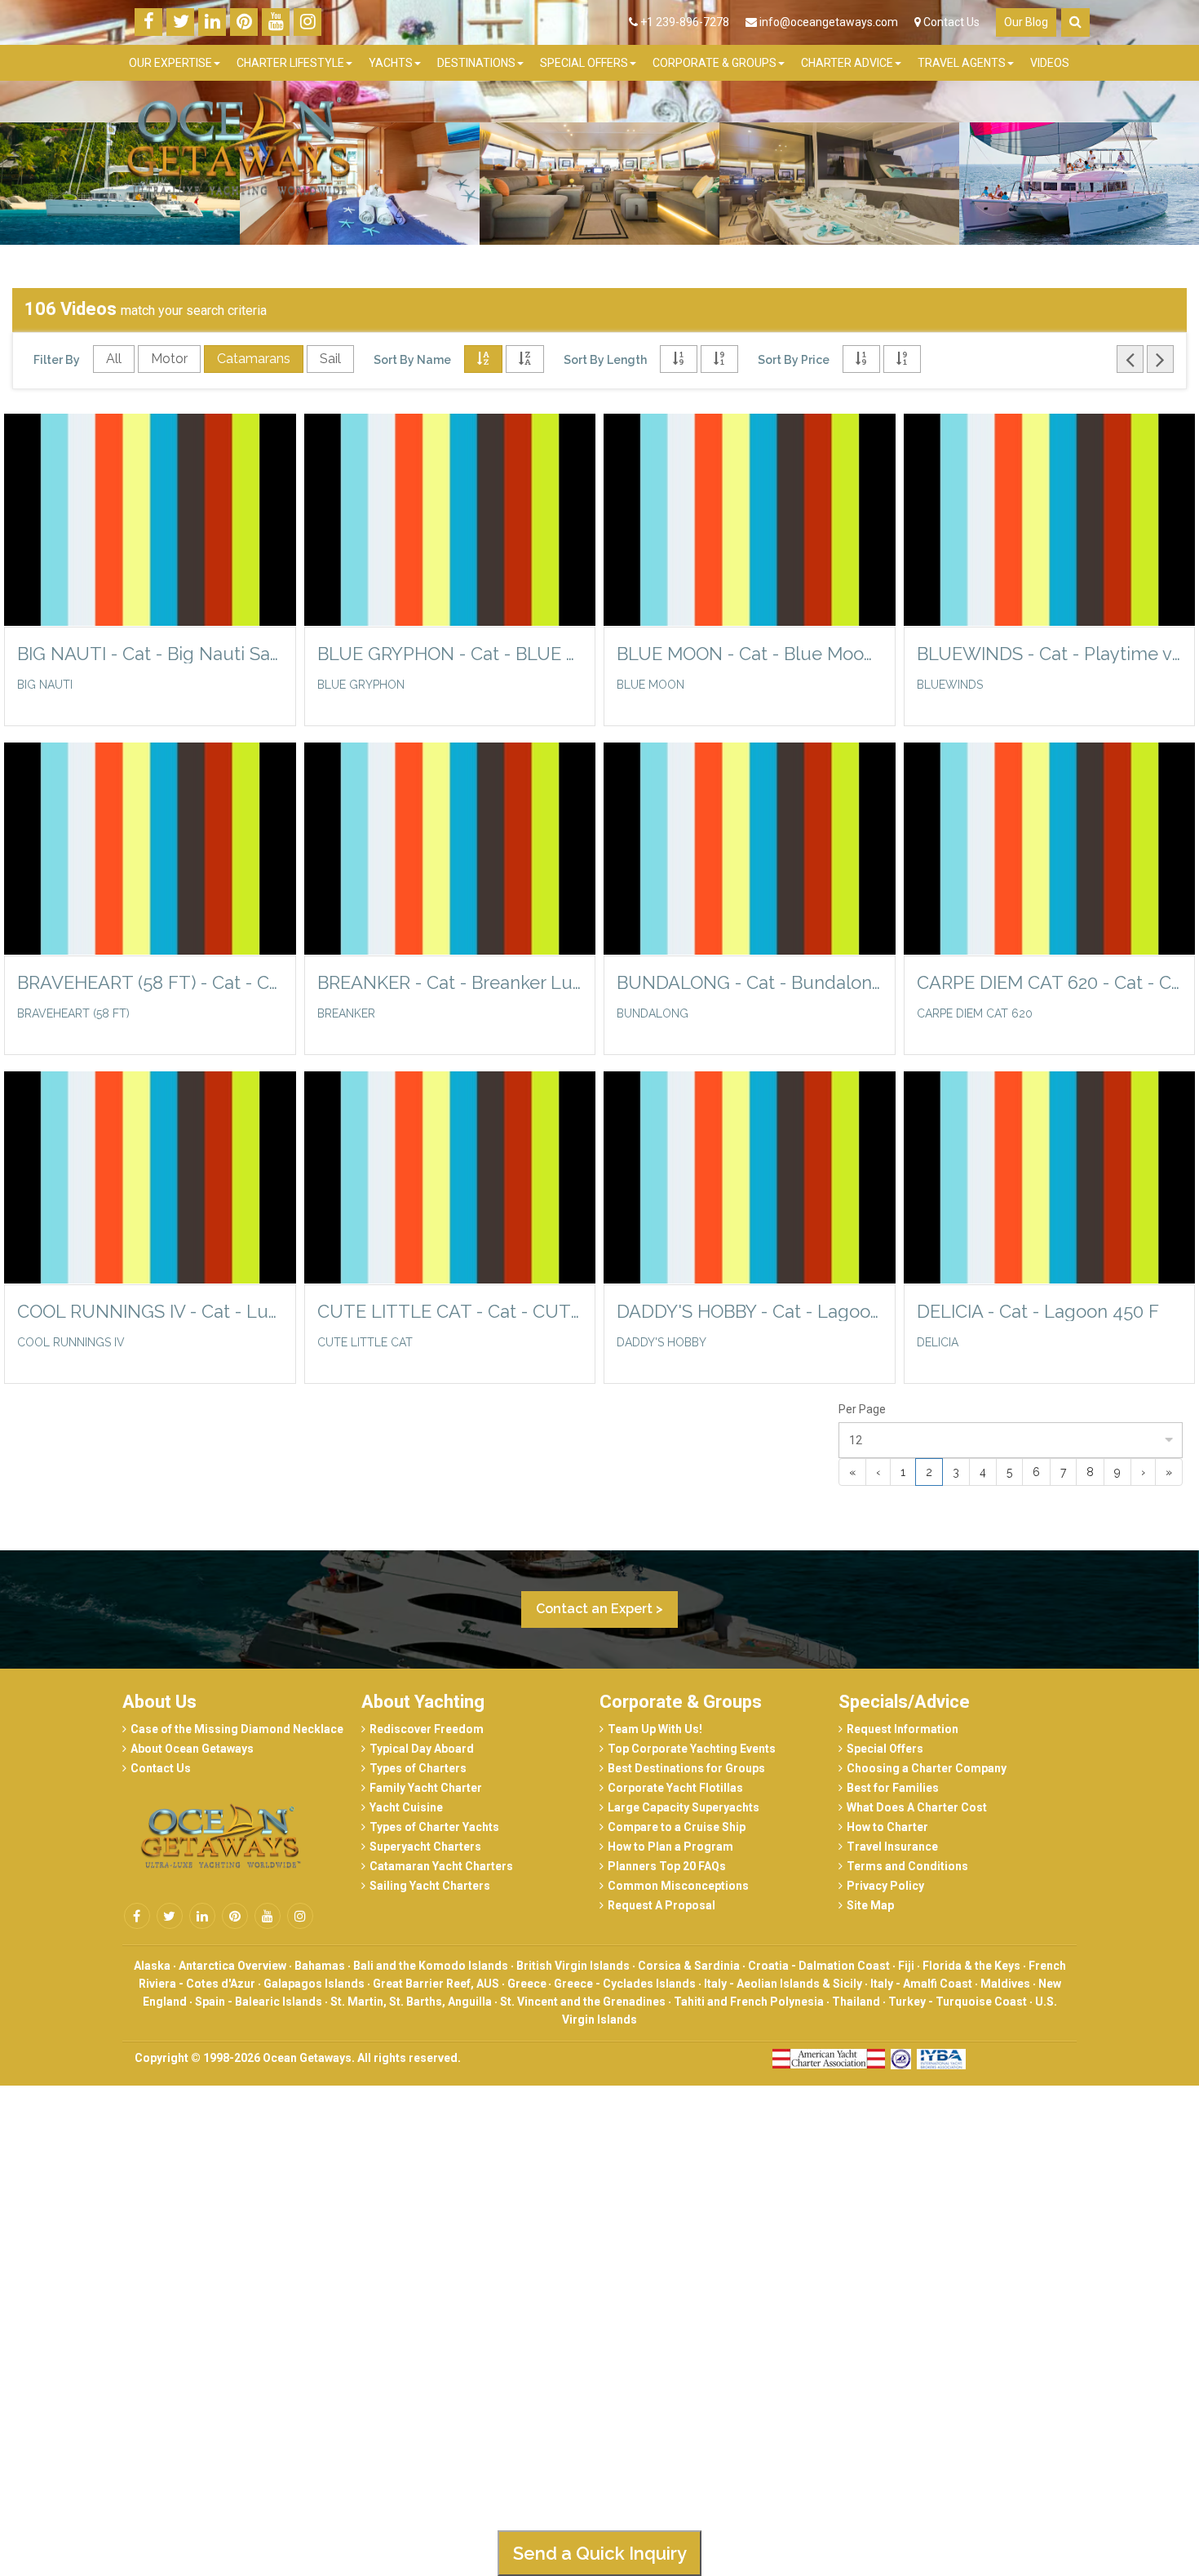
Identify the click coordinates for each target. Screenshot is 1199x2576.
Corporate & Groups (681, 1702)
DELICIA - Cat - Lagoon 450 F (1038, 1311)
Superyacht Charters (425, 1847)
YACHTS (391, 63)
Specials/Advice (904, 1702)
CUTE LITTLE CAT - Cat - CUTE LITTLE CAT (450, 1311)
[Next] (1160, 359)
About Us (159, 1702)
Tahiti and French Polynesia (749, 2002)
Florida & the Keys (971, 1966)
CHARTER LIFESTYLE (290, 63)
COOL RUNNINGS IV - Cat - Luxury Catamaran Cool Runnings (150, 1311)
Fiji (906, 1966)
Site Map (870, 1905)
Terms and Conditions (907, 1866)
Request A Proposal (661, 1905)
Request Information (903, 1729)
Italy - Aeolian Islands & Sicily (783, 1984)
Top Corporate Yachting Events (692, 1749)
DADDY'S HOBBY (661, 1342)
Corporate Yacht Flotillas (675, 1788)
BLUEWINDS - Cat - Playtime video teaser (1050, 654)
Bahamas (320, 1966)
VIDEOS (1050, 63)
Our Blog (1026, 22)
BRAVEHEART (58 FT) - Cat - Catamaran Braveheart (150, 982)
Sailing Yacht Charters (430, 1886)
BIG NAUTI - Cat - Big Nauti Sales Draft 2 (150, 654)
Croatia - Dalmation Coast (819, 1966)
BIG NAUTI (45, 685)
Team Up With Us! (655, 1729)
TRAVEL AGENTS (962, 63)
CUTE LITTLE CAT (365, 1342)
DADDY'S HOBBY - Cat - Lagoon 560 (750, 1311)
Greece (528, 1984)
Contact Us (950, 22)
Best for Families (893, 1788)
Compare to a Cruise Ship (677, 1827)
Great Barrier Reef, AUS (436, 1984)
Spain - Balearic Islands (259, 2002)
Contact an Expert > (599, 1609)
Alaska (152, 1966)
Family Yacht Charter (426, 1788)
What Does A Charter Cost (917, 1807)
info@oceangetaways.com (829, 22)
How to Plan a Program (670, 1847)
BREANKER (346, 1013)
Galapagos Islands (314, 1984)
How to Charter (887, 1827)
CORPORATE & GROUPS (715, 63)
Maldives (1005, 1984)
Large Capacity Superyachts (684, 1807)
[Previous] (1130, 359)
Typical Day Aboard (422, 1749)
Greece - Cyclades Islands (625, 1984)
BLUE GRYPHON (361, 685)
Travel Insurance (892, 1847)
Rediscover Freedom (427, 1729)
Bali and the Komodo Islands (431, 1966)
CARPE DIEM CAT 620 (975, 1013)
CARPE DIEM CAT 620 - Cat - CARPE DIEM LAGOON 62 (1050, 982)
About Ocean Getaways (192, 1749)
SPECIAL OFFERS (584, 63)
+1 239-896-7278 (684, 22)
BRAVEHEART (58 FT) (73, 1013)
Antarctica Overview (232, 1966)
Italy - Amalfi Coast (921, 1984)
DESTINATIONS (476, 63)
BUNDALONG (653, 1013)
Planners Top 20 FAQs (667, 1866)
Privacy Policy (885, 1886)
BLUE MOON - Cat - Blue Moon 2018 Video (750, 654)
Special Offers (885, 1749)
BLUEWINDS (950, 685)
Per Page (862, 1409)
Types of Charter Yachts (434, 1827)
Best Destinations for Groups (686, 1768)
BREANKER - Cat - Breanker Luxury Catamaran (450, 982)
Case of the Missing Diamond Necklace (237, 1729)
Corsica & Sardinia (689, 1966)
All (114, 359)
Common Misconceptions (678, 1886)
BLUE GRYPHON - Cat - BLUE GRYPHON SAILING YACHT (450, 654)
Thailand (856, 2002)
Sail (330, 359)
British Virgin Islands (573, 1966)
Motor (169, 359)
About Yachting (423, 1702)
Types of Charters (418, 1768)
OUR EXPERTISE (170, 63)
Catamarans (254, 359)
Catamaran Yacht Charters (441, 1866)
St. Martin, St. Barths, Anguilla (411, 2002)
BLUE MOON (650, 685)
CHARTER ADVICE (847, 63)
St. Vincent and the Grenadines (583, 2002)
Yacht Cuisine (406, 1807)
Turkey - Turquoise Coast (958, 2002)
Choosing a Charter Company (927, 1768)
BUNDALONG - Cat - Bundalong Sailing (750, 982)
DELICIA (938, 1342)
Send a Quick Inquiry (600, 2553)
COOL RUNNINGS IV (71, 1342)
